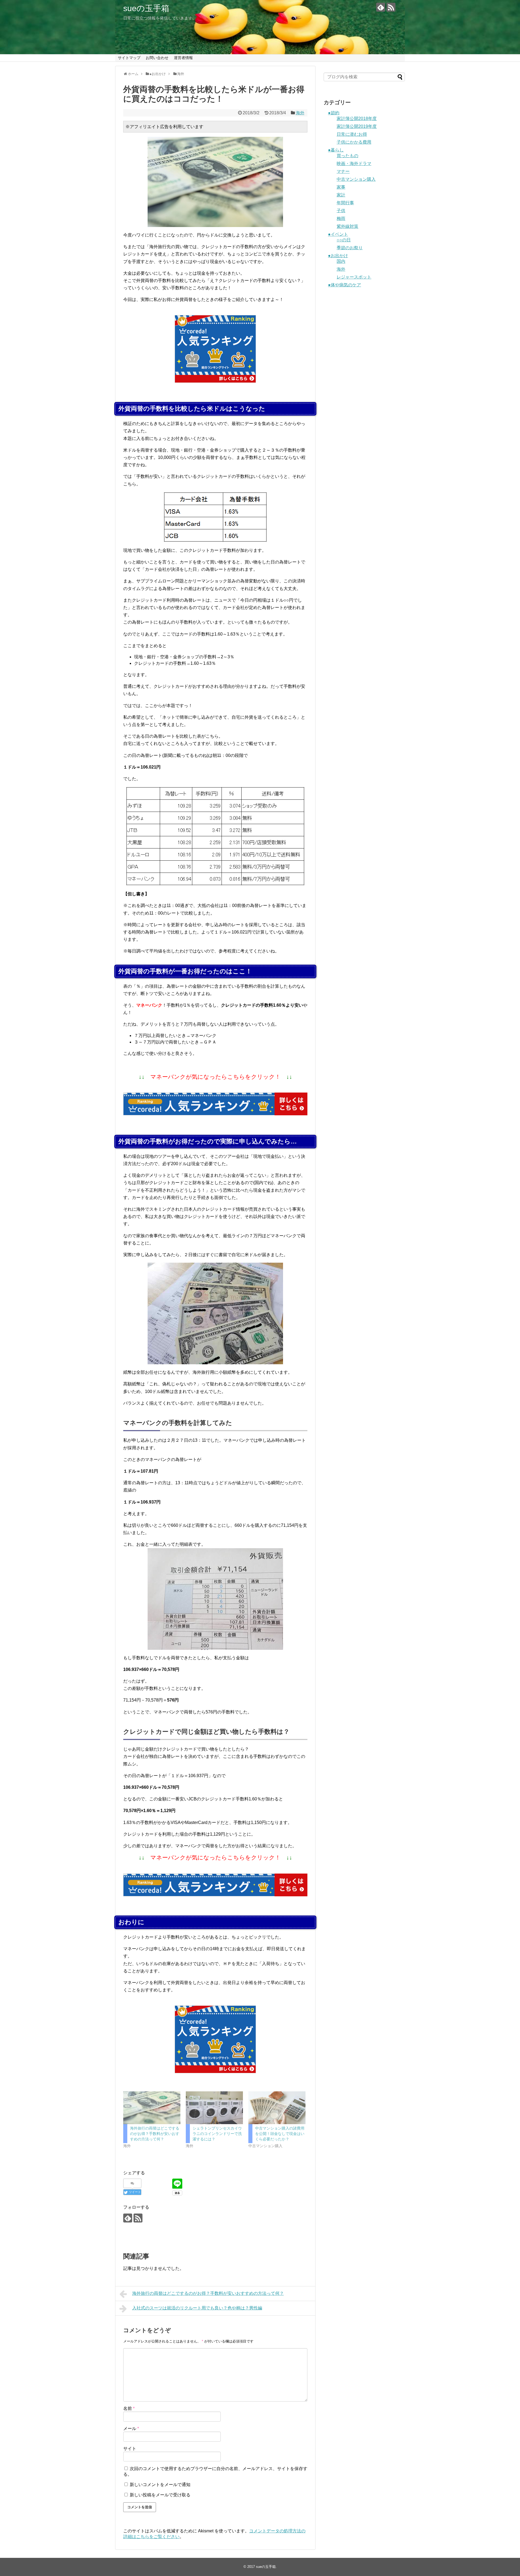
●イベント (338, 234)
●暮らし (336, 150)
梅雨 (341, 218)
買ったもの (347, 156)
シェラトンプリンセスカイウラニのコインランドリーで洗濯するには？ (217, 2134)
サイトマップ (129, 58)
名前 (129, 2408)
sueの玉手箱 (146, 8)
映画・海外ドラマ (354, 163)
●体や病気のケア (344, 285)
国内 (341, 261)
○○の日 (344, 240)
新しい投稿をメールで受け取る (160, 2495)
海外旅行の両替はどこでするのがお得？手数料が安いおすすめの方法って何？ (155, 2134)
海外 (300, 113)
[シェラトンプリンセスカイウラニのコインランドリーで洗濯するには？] (214, 2108)
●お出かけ (338, 256)
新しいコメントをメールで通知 (160, 2485)
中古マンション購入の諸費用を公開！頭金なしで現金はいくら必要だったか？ (280, 2134)
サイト (130, 2449)
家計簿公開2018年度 (357, 119)
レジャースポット (354, 277)
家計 (341, 195)
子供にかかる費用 (354, 142)
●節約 (334, 113)
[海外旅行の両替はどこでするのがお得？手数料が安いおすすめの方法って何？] (152, 2108)
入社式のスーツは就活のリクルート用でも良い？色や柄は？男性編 (197, 2308)
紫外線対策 (347, 226)
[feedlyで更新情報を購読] (381, 7)
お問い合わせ (157, 58)
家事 (341, 187)
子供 (341, 211)
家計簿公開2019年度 (357, 126)
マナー (343, 171)
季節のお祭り (350, 248)
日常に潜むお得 (352, 134)
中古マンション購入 (356, 179)
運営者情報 (183, 58)
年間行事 (345, 203)
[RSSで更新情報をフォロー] (391, 7)
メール (131, 2428)
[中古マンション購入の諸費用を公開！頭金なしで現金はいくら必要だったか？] (277, 2108)
